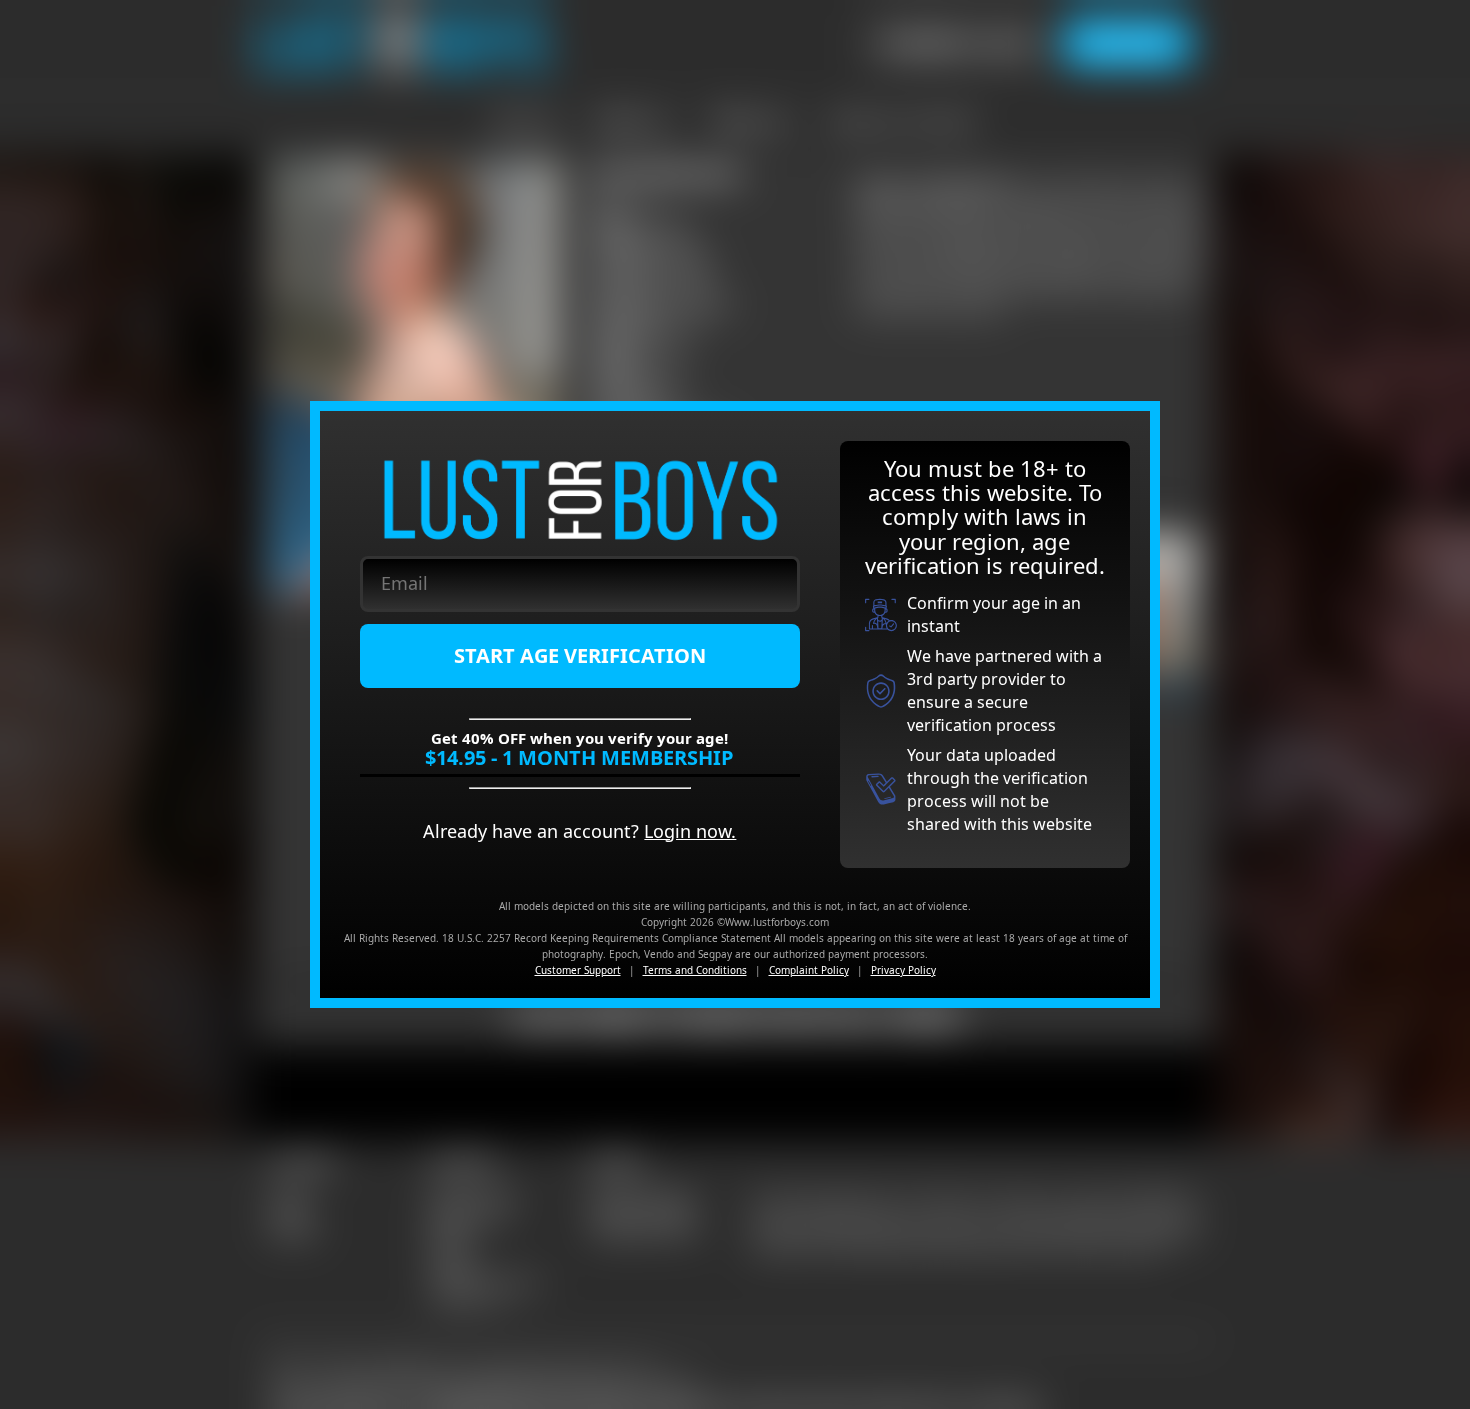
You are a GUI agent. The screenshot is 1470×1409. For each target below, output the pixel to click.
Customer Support (578, 970)
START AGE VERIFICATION (580, 655)
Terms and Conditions (695, 970)
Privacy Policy (903, 970)
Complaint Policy (809, 970)
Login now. (690, 831)
